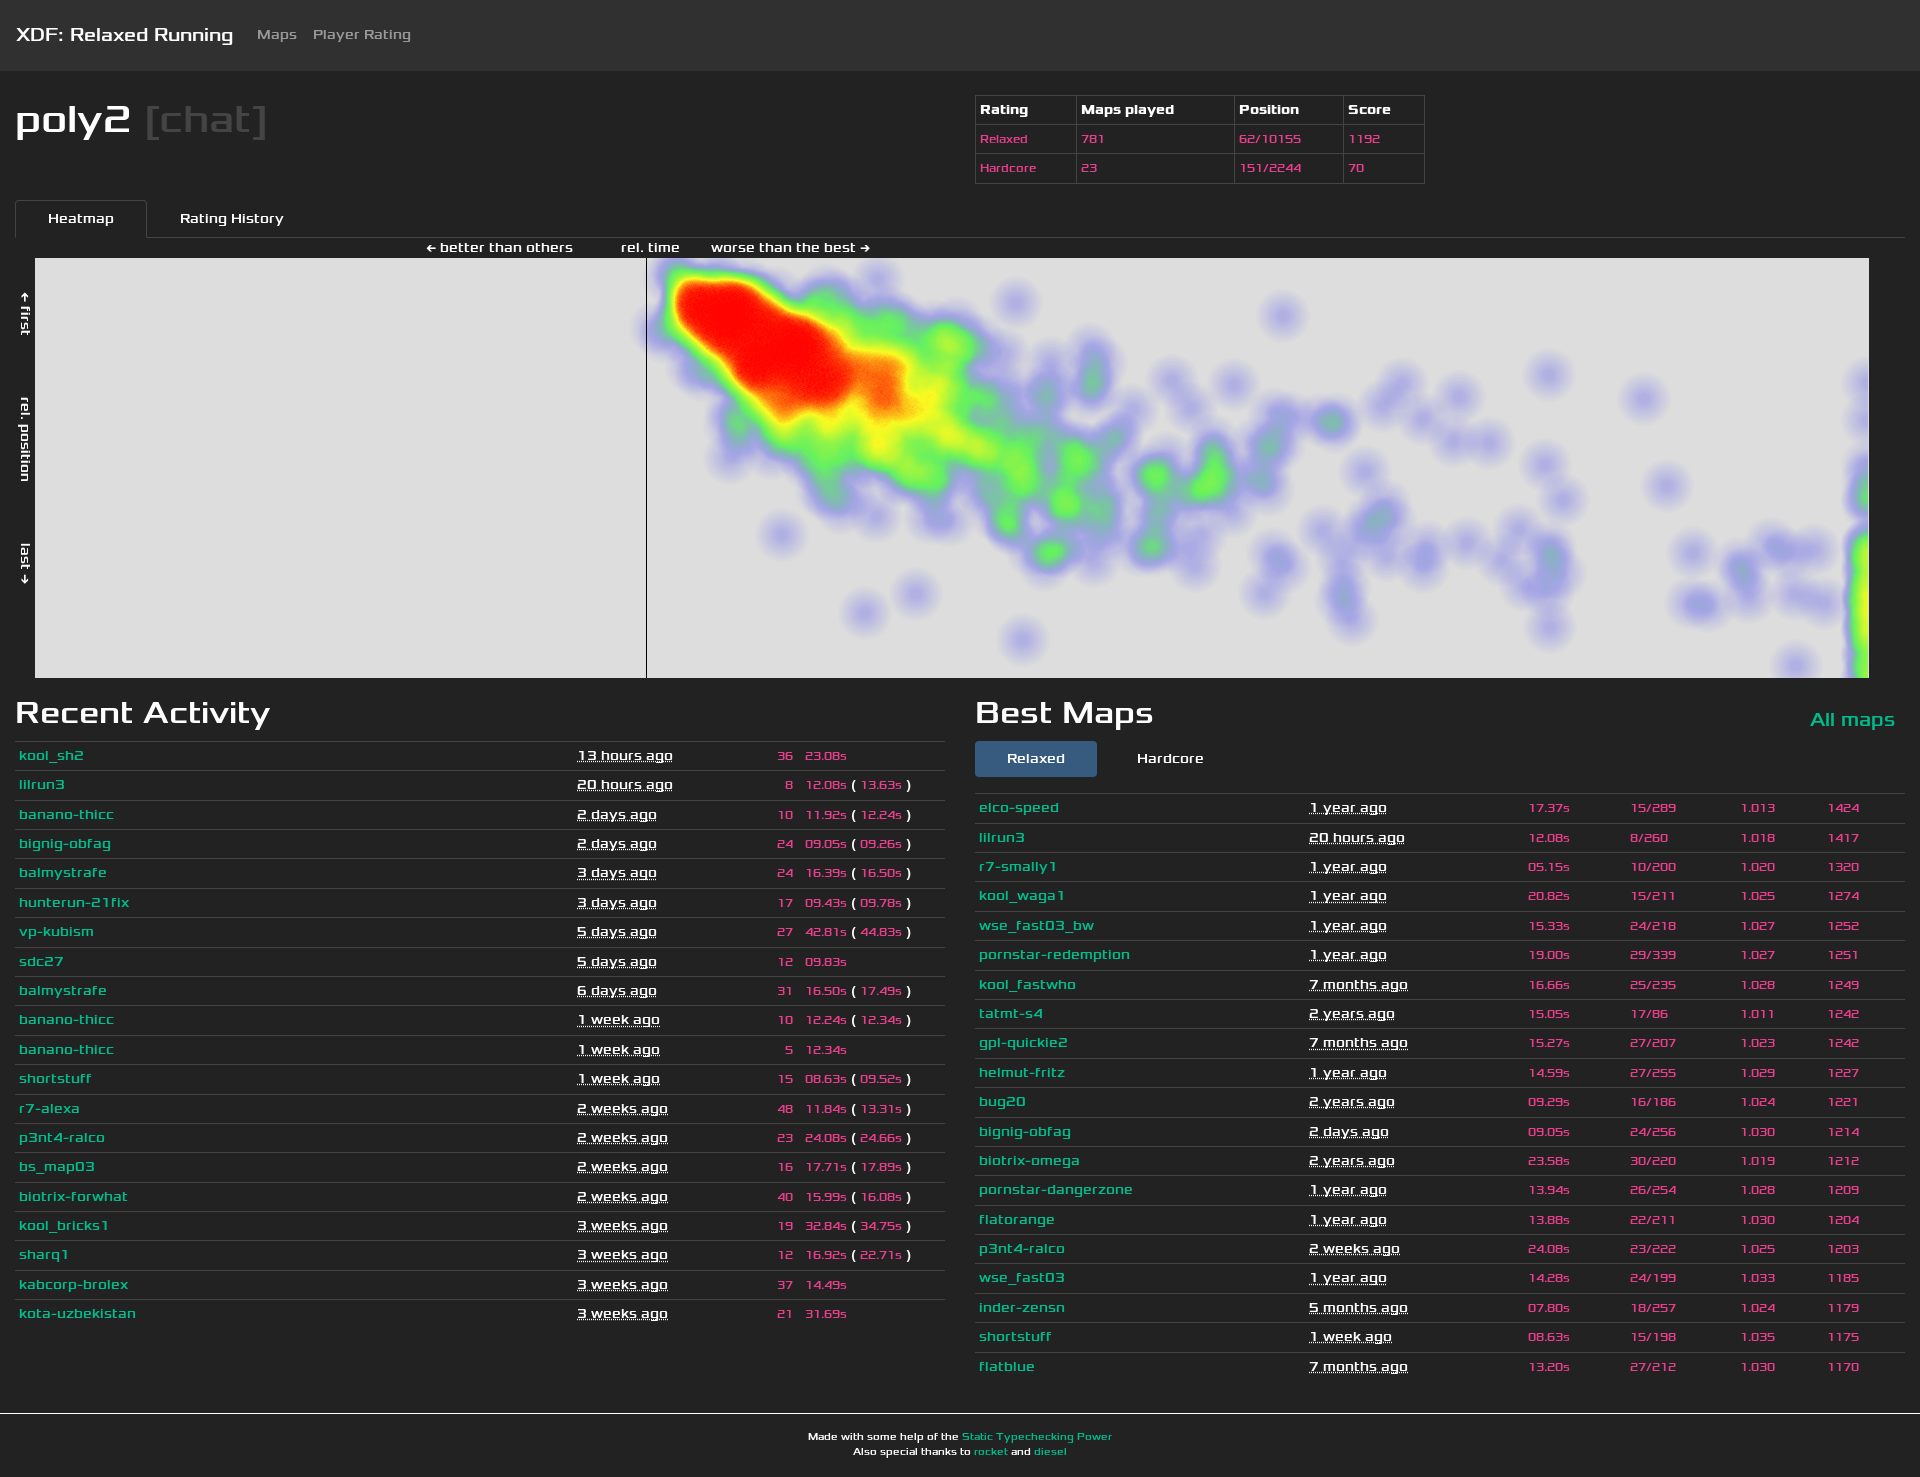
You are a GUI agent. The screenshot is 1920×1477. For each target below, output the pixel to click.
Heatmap (81, 218)
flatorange (1017, 1219)
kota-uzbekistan (77, 1313)
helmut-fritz (1022, 1072)
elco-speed (1019, 807)
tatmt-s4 (1011, 1013)
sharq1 (44, 1254)
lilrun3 (42, 784)
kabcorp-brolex (73, 1284)
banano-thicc (66, 814)
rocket (991, 1452)
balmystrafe (63, 872)
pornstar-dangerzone (1056, 1189)
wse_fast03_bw (1036, 925)
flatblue (1007, 1366)
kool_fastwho (1027, 984)
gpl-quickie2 (1023, 1042)
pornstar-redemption (1054, 954)
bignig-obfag (65, 843)
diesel (1050, 1452)
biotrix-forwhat (73, 1196)
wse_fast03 (1022, 1277)
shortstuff (55, 1078)
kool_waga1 (1022, 895)
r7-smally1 (1018, 866)
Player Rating (362, 34)
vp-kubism (56, 931)
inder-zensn (1022, 1307)
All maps (1852, 719)
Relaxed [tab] (1036, 758)
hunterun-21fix (74, 902)
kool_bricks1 (64, 1225)
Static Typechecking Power (1037, 1437)
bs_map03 (57, 1166)
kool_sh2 (51, 755)
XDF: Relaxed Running (124, 35)
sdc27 (41, 961)
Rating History (232, 218)
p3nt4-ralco (62, 1137)
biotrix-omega (1029, 1160)
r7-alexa (49, 1108)
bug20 (1002, 1101)
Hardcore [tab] (1170, 758)
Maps (277, 34)
